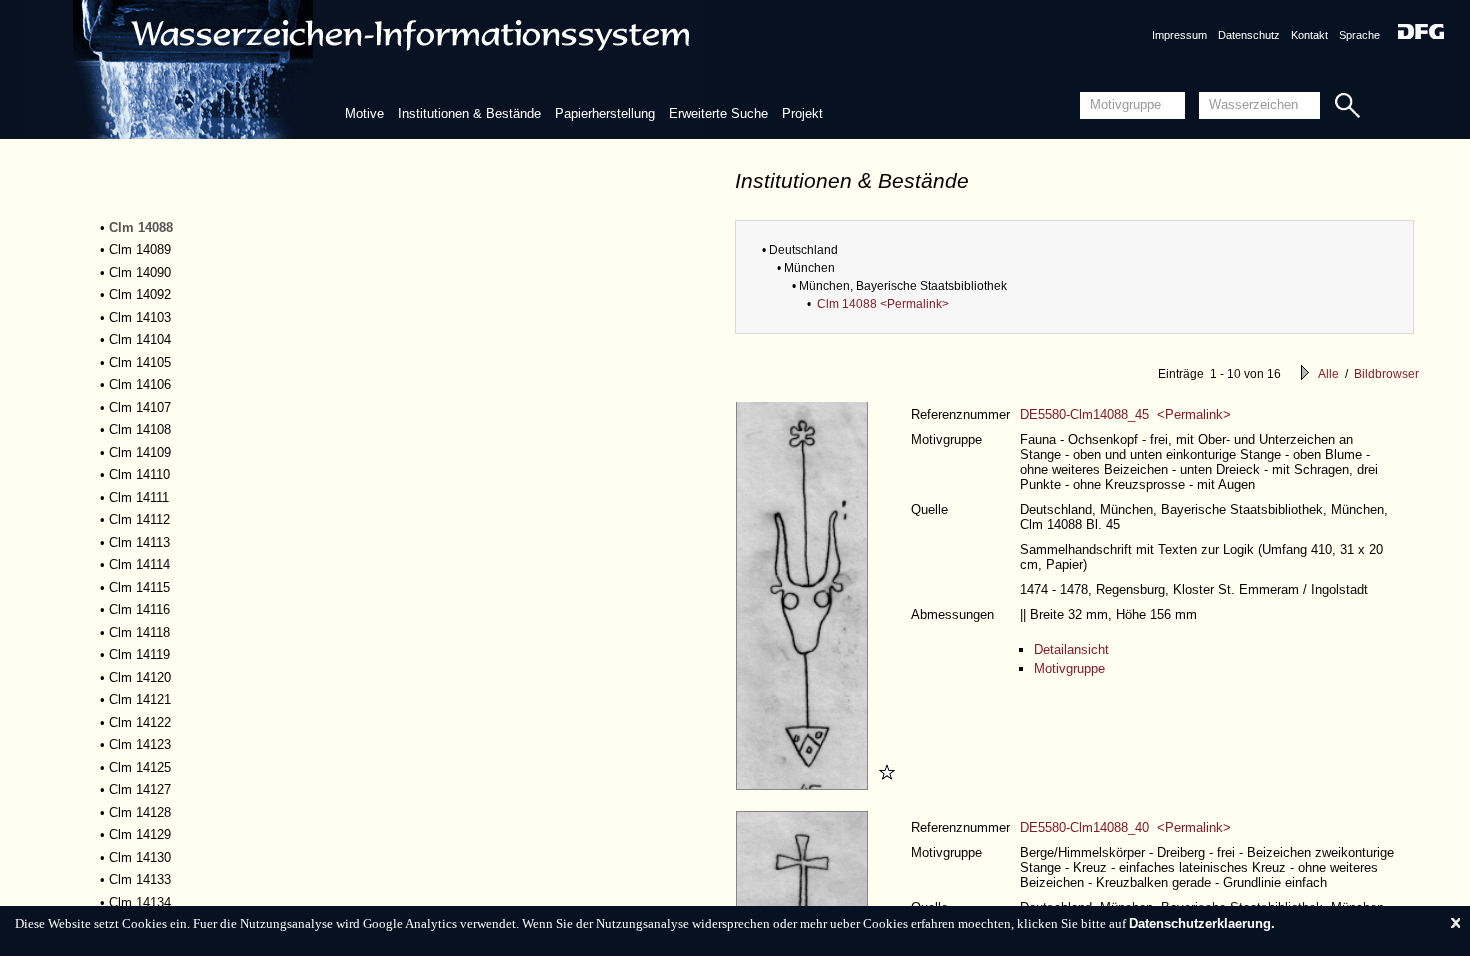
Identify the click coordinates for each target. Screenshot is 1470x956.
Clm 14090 (140, 272)
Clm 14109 (140, 452)
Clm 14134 (140, 902)
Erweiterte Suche (718, 113)
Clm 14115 (139, 587)
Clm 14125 (140, 767)
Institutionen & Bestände (469, 113)
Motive (364, 113)
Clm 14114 (139, 564)
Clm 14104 (140, 339)
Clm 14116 (139, 609)
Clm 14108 (140, 429)
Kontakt (1309, 35)
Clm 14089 (140, 249)
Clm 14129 (140, 834)
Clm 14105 (140, 362)
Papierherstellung (605, 113)
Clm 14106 (140, 384)
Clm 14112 (139, 519)
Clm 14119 (139, 654)
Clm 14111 (139, 497)
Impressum (1179, 35)
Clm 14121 (140, 699)
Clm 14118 (139, 632)
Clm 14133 (140, 879)
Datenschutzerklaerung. (1202, 923)
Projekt (802, 113)
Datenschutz (1249, 35)
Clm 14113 (139, 542)
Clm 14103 (140, 317)
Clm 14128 (140, 812)
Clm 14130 (140, 857)
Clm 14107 (140, 407)
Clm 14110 (139, 474)
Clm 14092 (140, 294)
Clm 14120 (140, 677)
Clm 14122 (140, 722)
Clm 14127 (140, 789)
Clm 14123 (140, 744)
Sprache (1359, 35)
